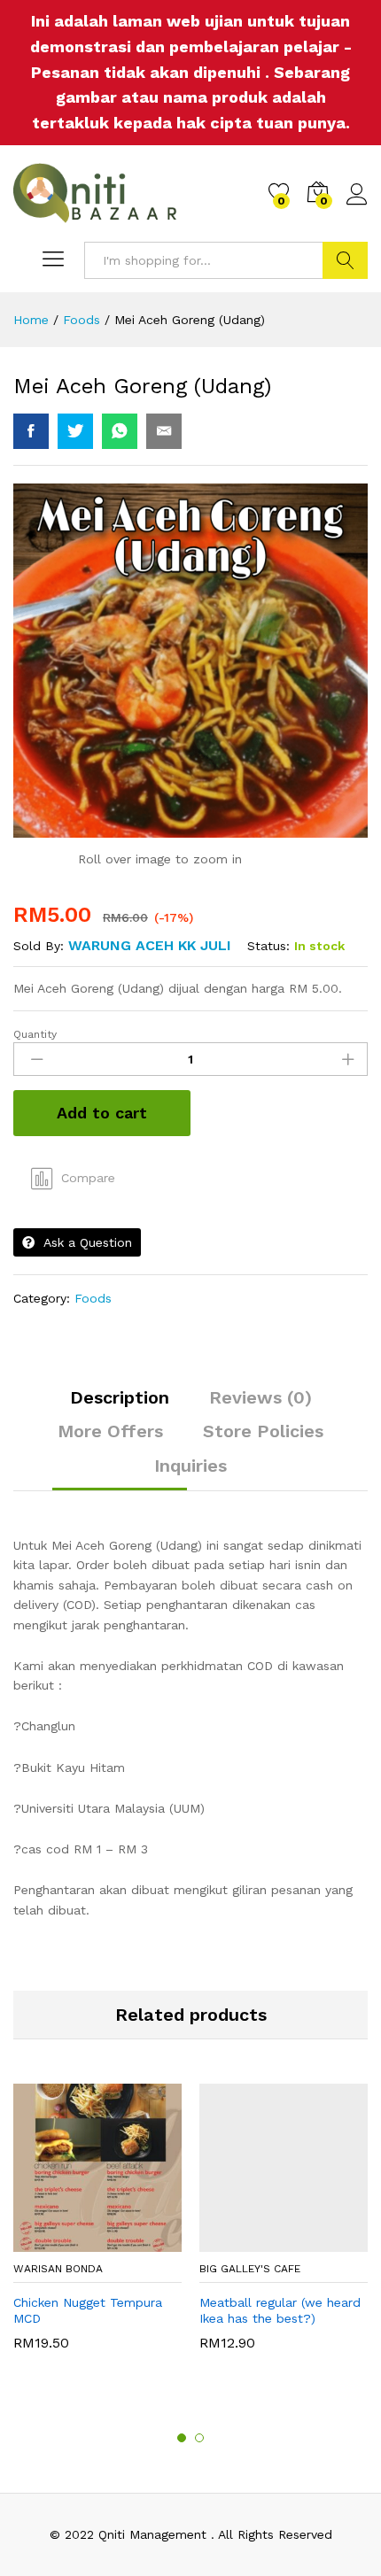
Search (345, 260)
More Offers (110, 1431)
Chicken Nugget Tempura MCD (88, 2310)
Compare (88, 1178)
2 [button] (199, 2438)
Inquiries (190, 1466)
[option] (97, 2226)
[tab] (120, 1405)
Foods (93, 1298)
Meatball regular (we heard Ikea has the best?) (280, 2310)
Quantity (35, 1034)
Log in (357, 205)
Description (120, 1397)
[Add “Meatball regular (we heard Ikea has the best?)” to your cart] (276, 2241)
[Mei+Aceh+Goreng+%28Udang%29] (75, 431)
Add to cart (102, 1113)
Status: (268, 946)
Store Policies (263, 1431)
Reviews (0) (260, 1397)
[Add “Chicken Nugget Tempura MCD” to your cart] (89, 2241)
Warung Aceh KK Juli (150, 945)
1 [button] (182, 2438)
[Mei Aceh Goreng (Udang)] (31, 431)
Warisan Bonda (58, 2269)
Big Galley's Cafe (250, 2269)
